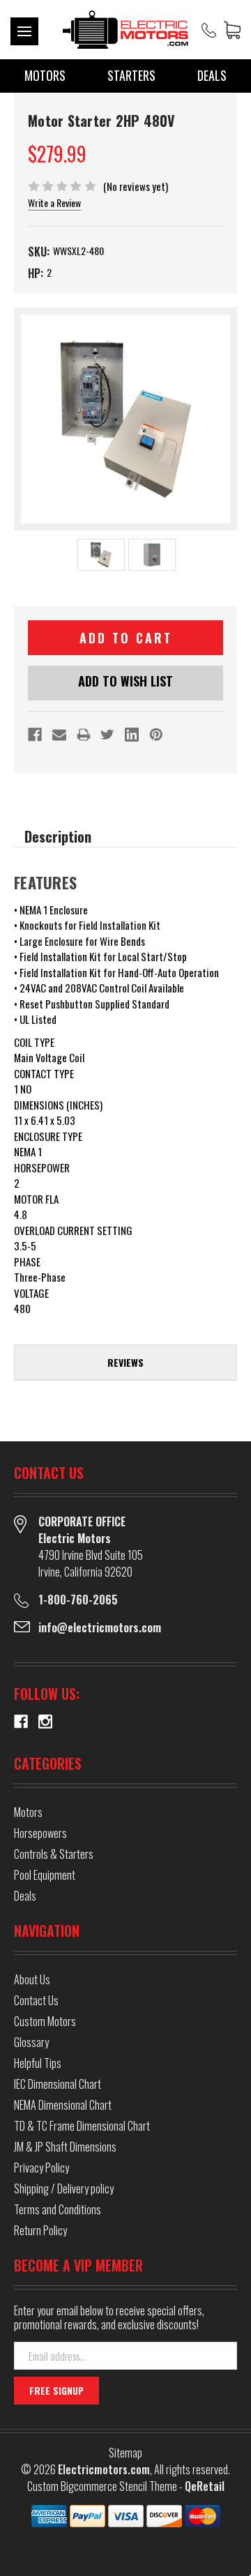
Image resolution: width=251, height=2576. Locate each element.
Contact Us (36, 2000)
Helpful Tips (38, 2063)
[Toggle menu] (24, 31)
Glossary (31, 2042)
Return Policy (40, 2230)
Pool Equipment (45, 1875)
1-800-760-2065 (78, 1600)
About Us (32, 1979)
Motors (45, 75)
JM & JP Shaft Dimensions (65, 2147)
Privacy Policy (41, 2168)
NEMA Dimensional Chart (63, 2105)
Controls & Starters (54, 1854)
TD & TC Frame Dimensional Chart (82, 2126)
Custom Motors (45, 2021)
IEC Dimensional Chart (58, 2084)
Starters (131, 75)
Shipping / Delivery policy (64, 2188)
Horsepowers (40, 1833)
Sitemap (125, 2453)
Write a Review (54, 202)
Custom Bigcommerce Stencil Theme (102, 2486)
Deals (212, 75)
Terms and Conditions (58, 2209)
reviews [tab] (125, 1362)
